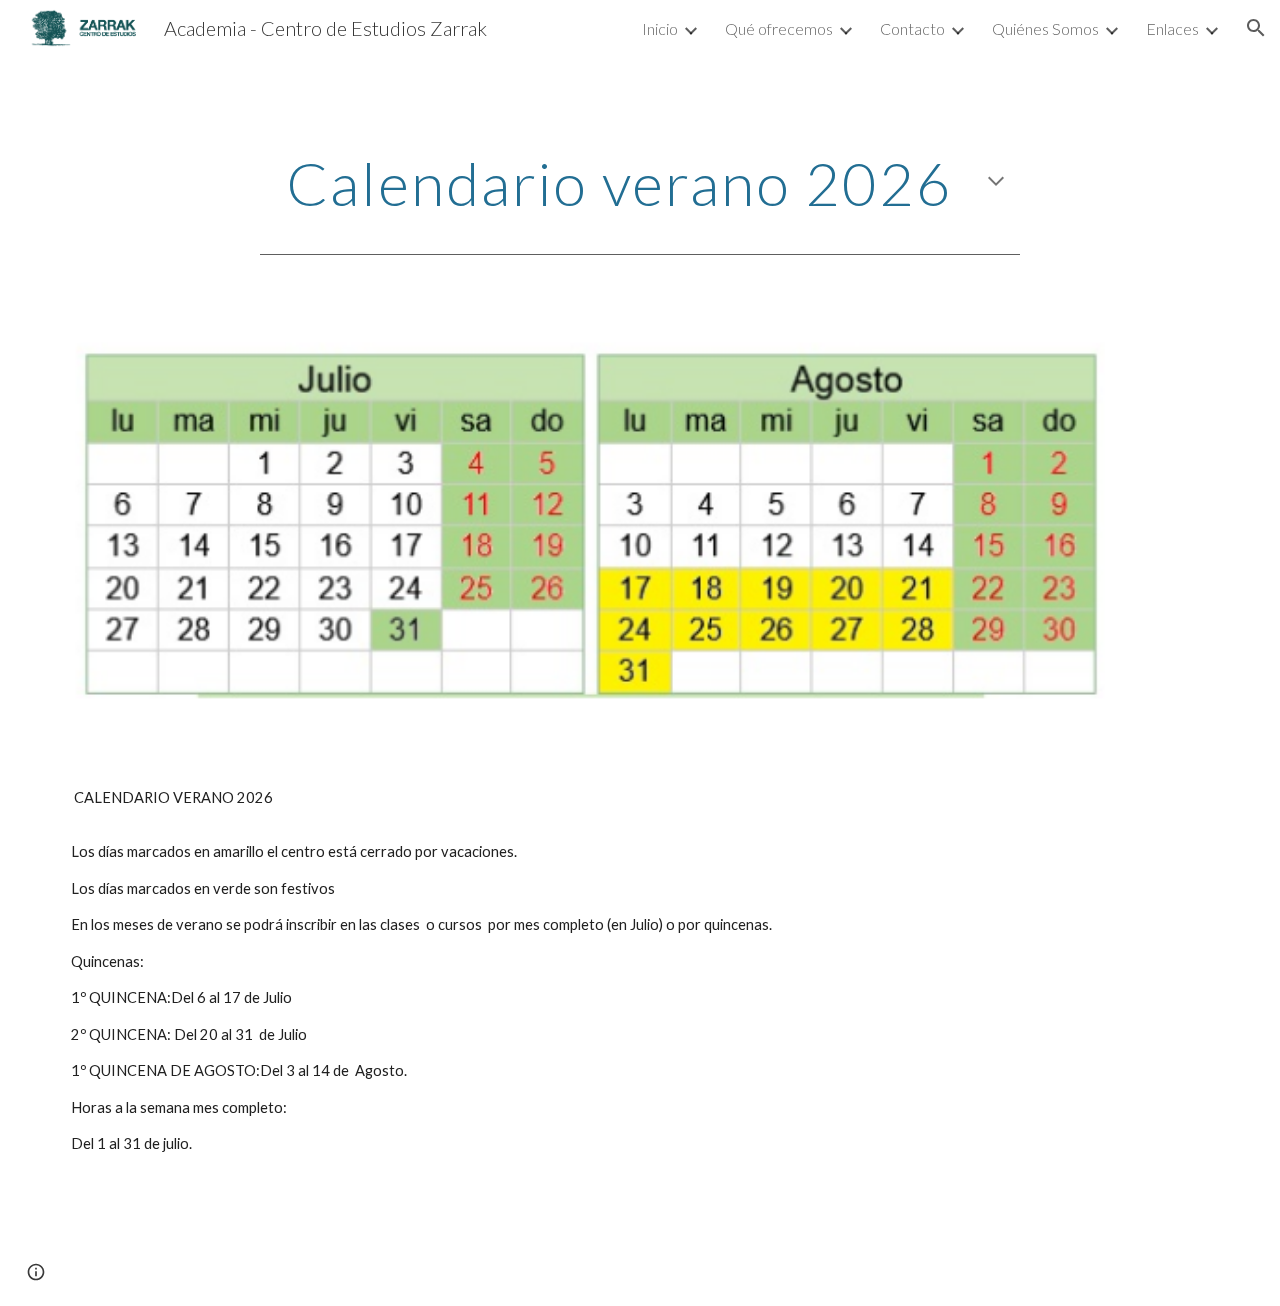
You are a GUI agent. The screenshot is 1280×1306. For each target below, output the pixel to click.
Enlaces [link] (1172, 28)
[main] (640, 183)
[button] (1256, 28)
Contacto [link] (912, 28)
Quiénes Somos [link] (1045, 28)
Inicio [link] (660, 28)
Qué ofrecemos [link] (779, 28)
